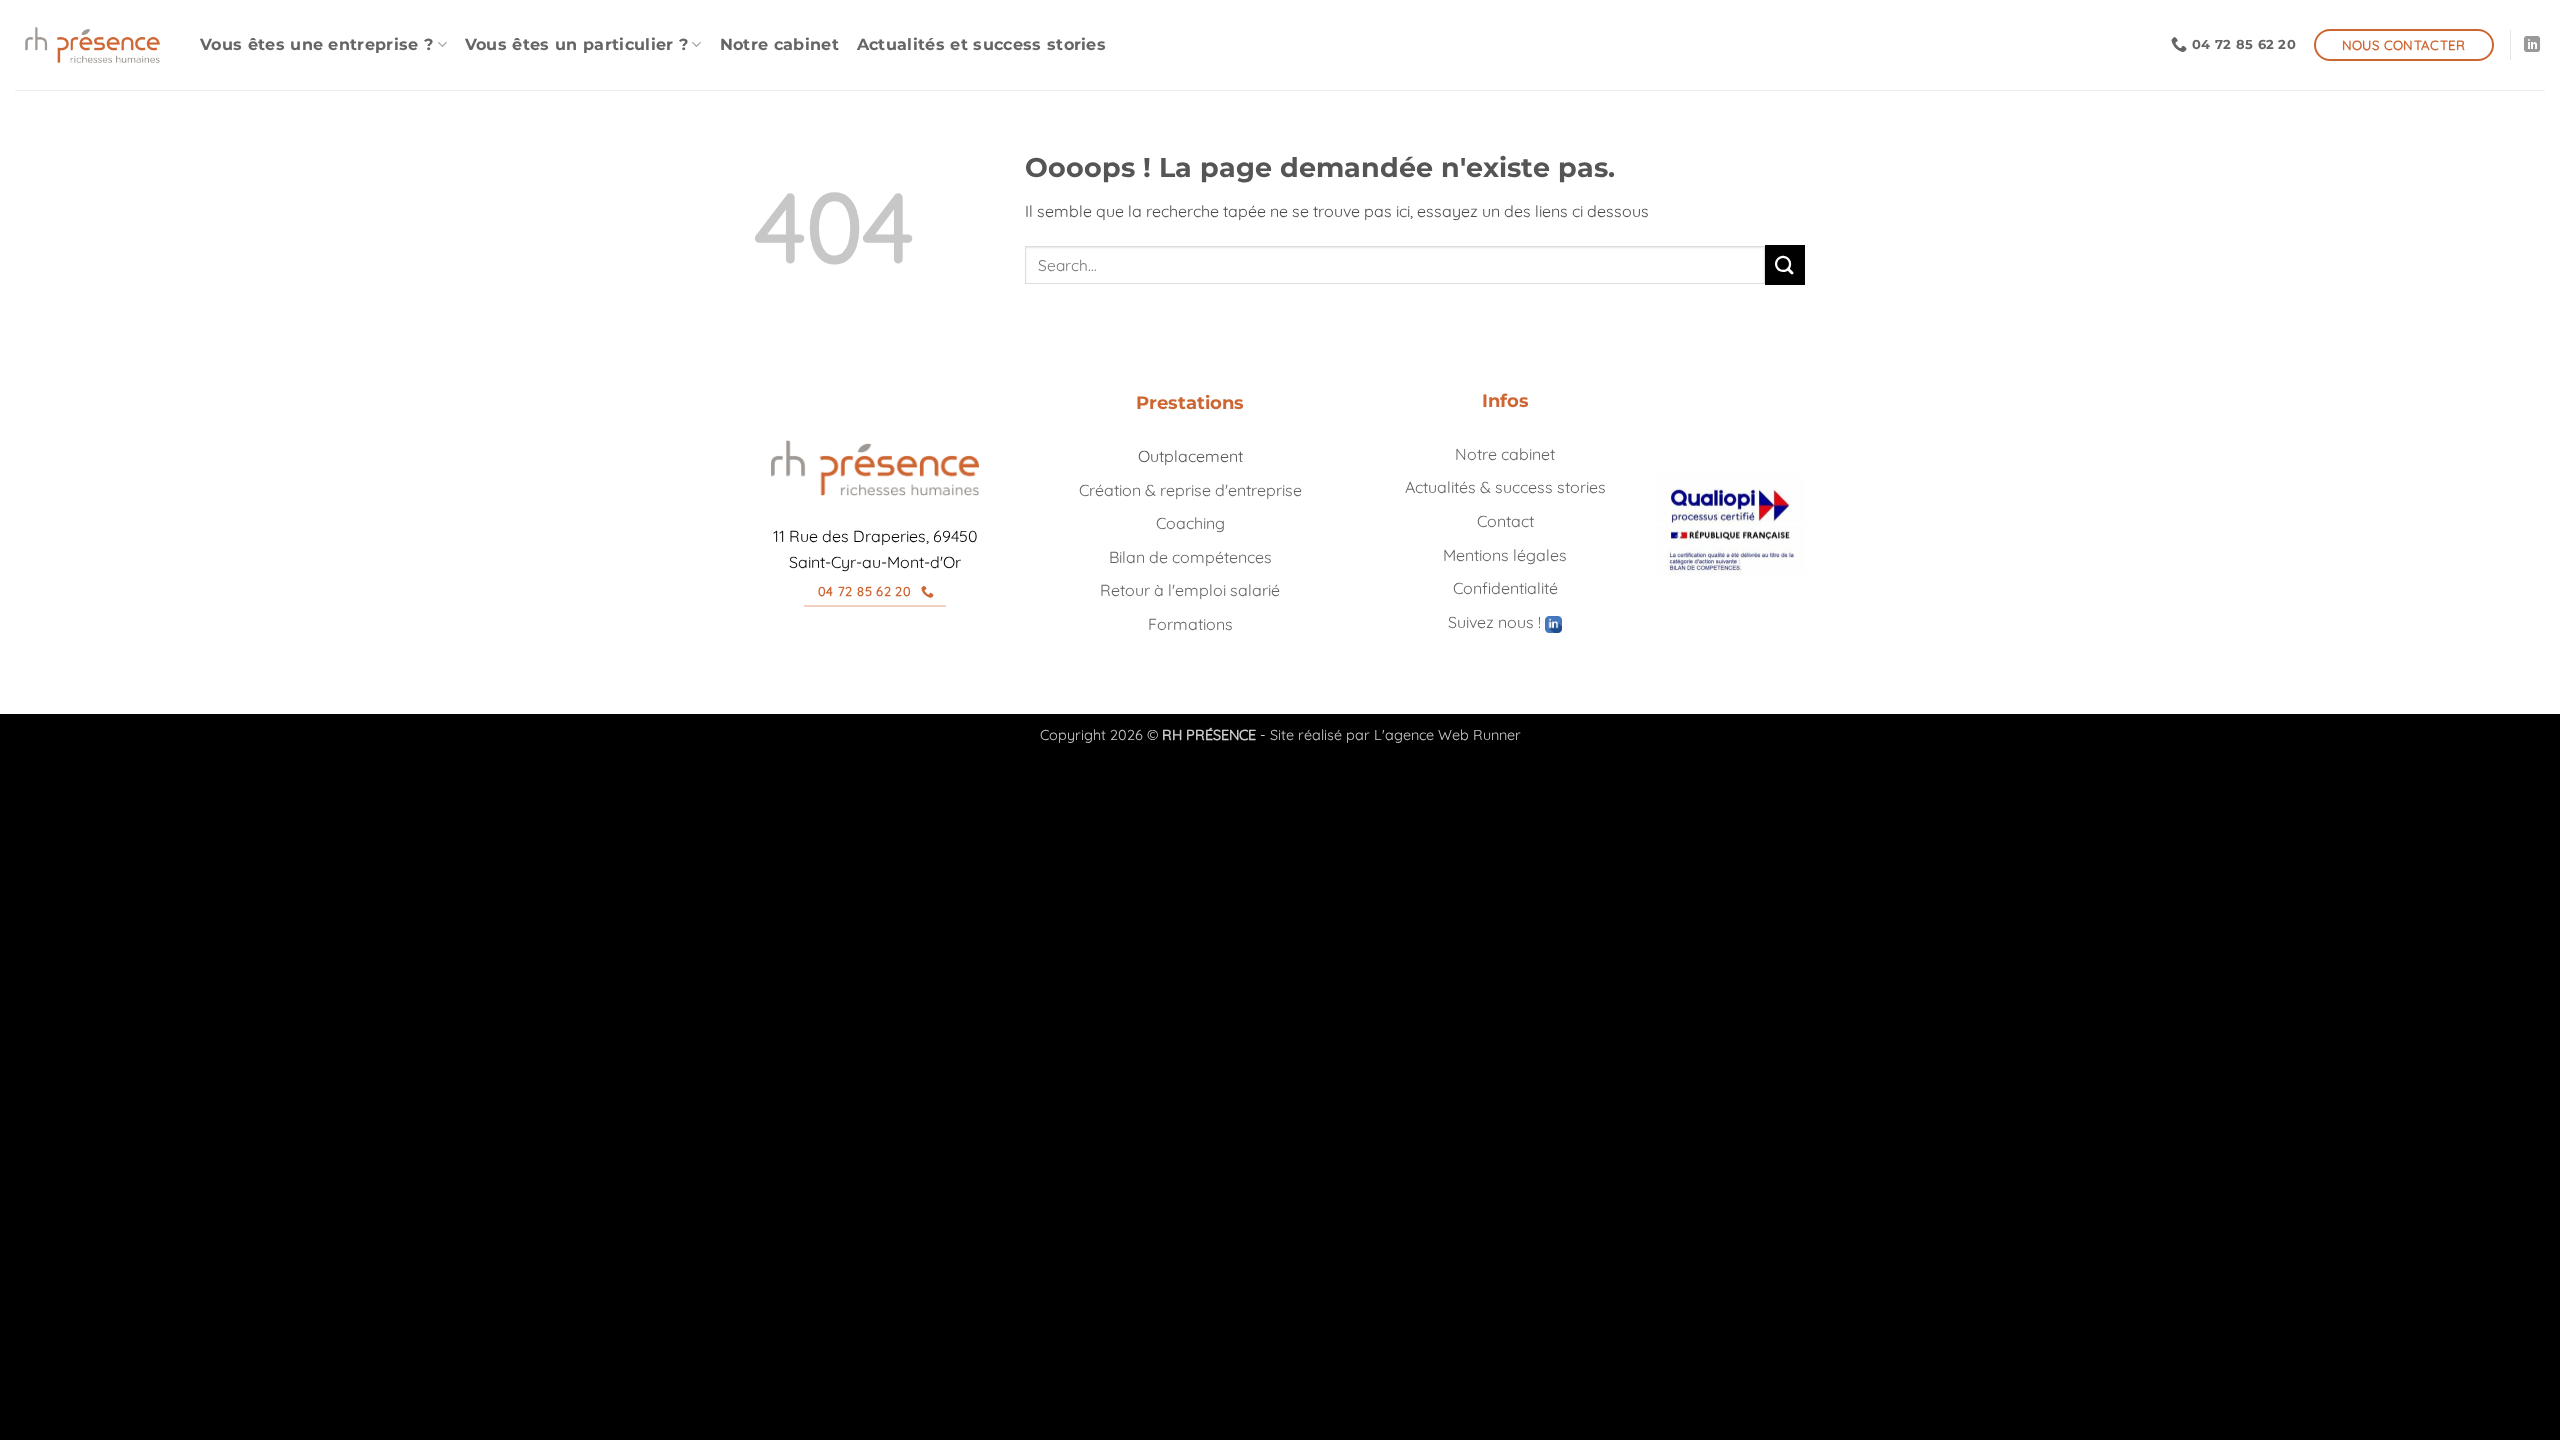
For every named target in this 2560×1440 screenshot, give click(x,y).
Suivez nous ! (1496, 622)
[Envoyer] (1785, 264)
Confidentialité (1505, 588)
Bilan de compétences (1190, 557)
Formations (1190, 624)
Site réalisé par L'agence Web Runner (1395, 735)
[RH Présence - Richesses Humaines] (92, 45)
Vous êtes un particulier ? (576, 44)
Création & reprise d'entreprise (1190, 490)
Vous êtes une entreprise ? (316, 44)
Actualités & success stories (1505, 487)
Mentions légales (1505, 555)
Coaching (1190, 523)
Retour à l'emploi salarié (1190, 590)
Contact (1505, 521)
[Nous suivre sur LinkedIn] (2532, 45)
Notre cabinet (779, 44)
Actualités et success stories (981, 44)
